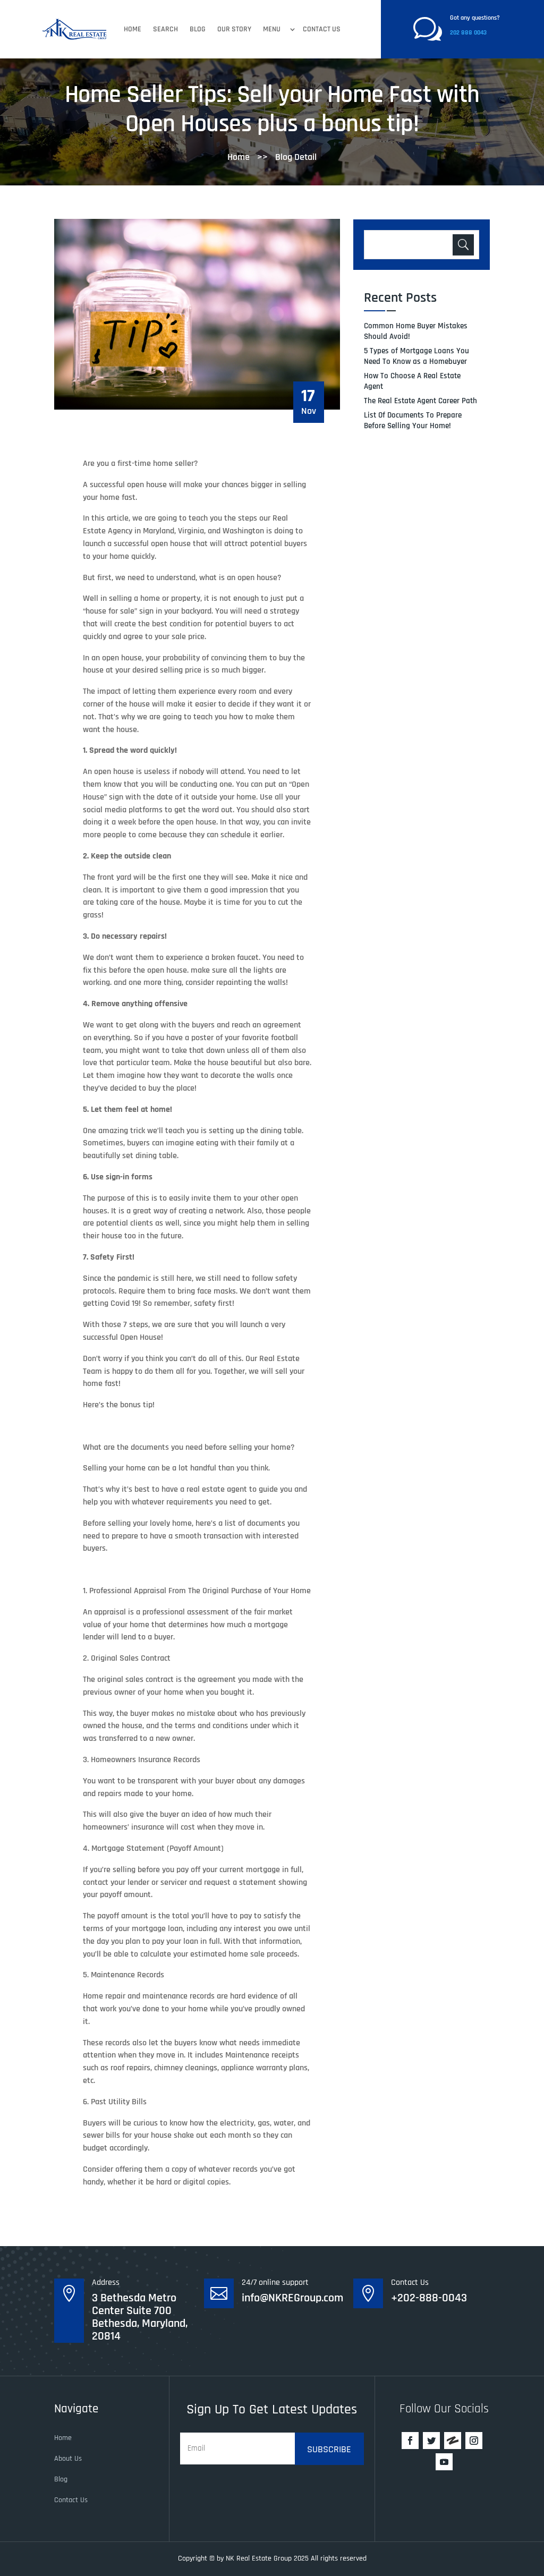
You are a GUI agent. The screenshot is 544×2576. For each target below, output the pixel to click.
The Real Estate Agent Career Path (420, 401)
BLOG (198, 29)
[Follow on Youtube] (444, 2462)
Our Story (234, 29)
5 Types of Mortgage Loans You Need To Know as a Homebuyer (416, 356)
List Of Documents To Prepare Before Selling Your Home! (413, 420)
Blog (61, 2479)
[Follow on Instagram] (474, 2441)
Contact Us (322, 29)
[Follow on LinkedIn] (453, 2441)
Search (165, 29)
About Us (68, 2459)
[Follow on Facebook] (410, 2441)
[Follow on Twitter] (431, 2441)
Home (133, 29)
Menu (272, 29)
